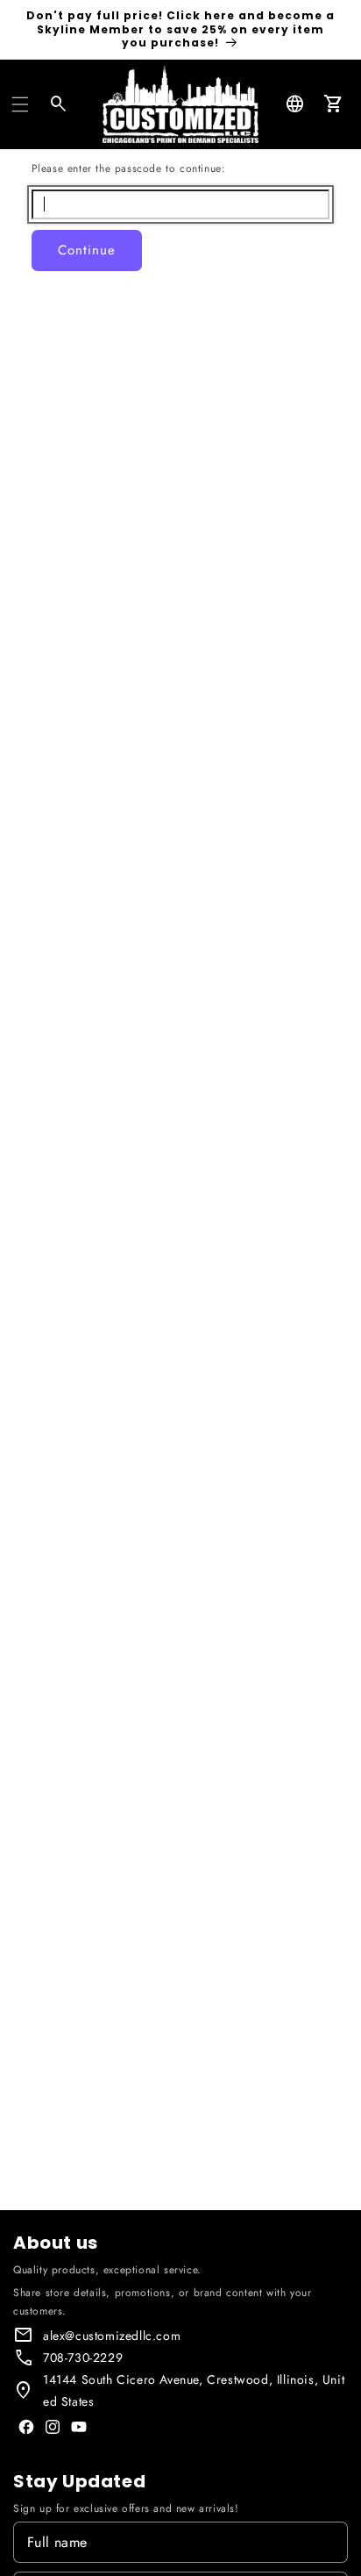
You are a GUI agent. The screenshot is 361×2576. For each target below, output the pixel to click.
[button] (20, 104)
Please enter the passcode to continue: (129, 168)
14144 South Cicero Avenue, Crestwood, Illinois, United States (194, 2390)
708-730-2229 (83, 2358)
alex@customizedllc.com (112, 2336)
